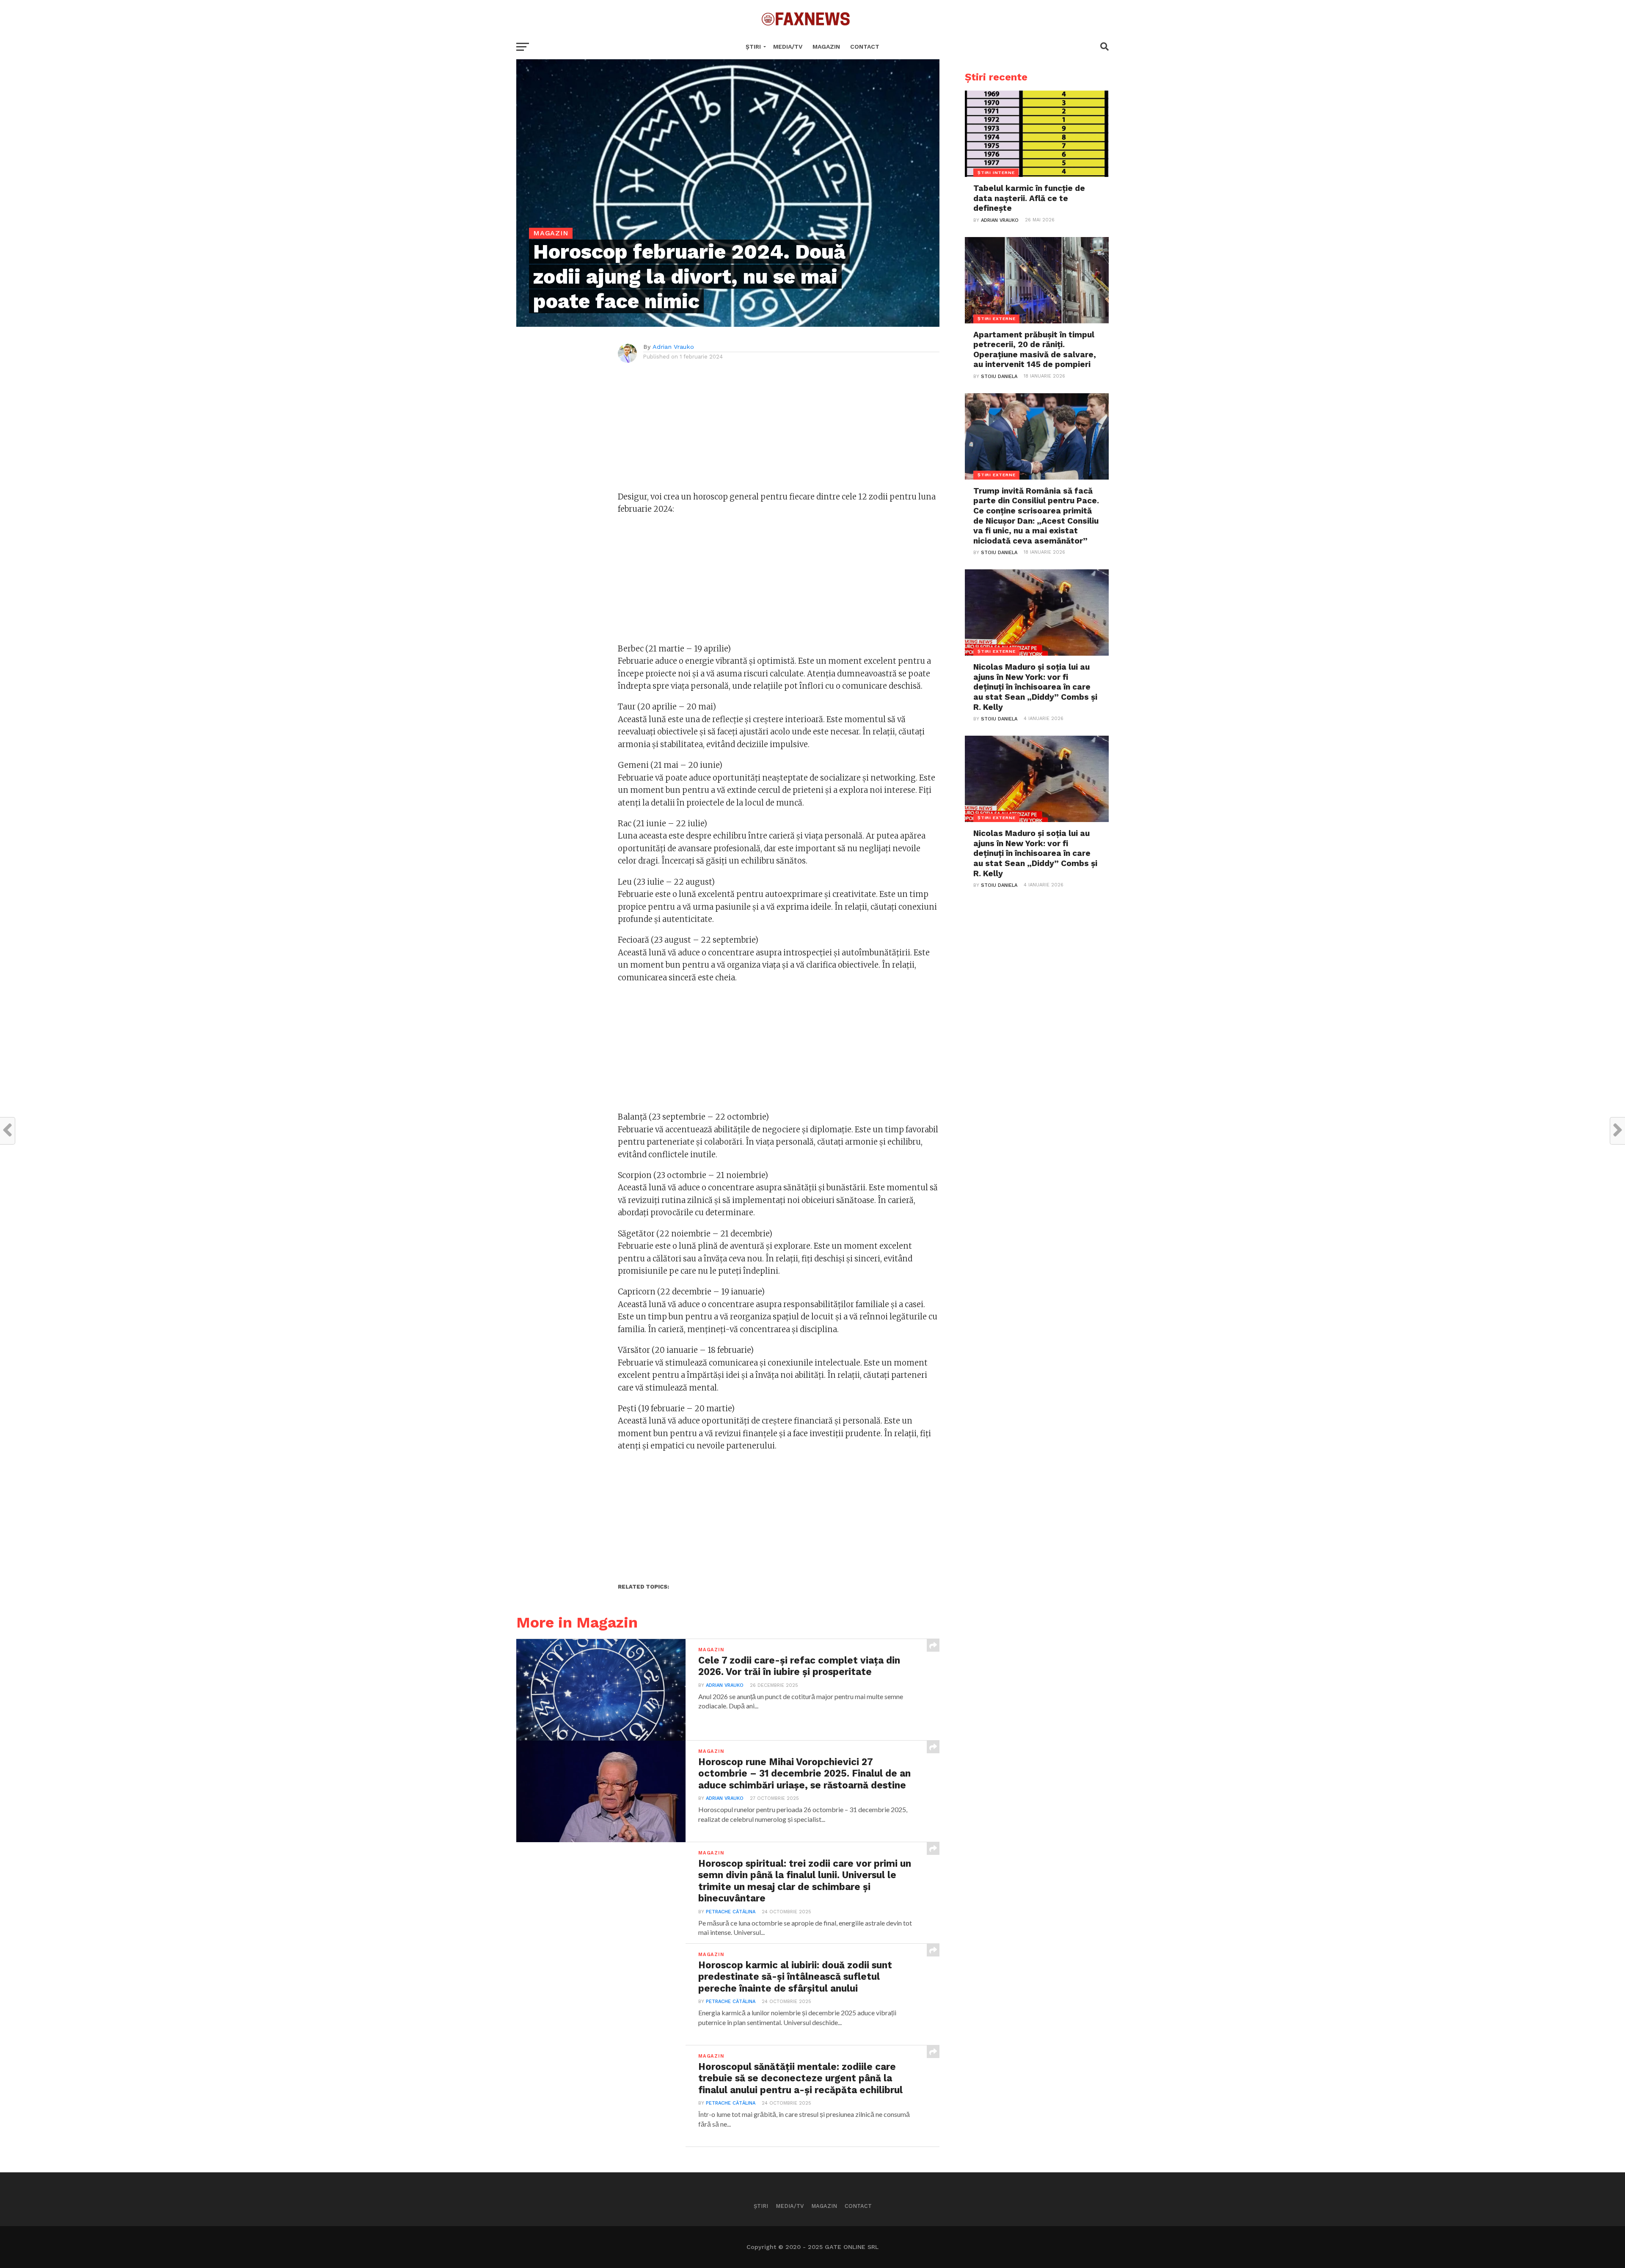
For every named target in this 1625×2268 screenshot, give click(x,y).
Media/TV (788, 47)
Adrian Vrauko (673, 347)
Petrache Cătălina (731, 1912)
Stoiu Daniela (999, 377)
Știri (753, 47)
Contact (865, 47)
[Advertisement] (779, 431)
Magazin (826, 47)
